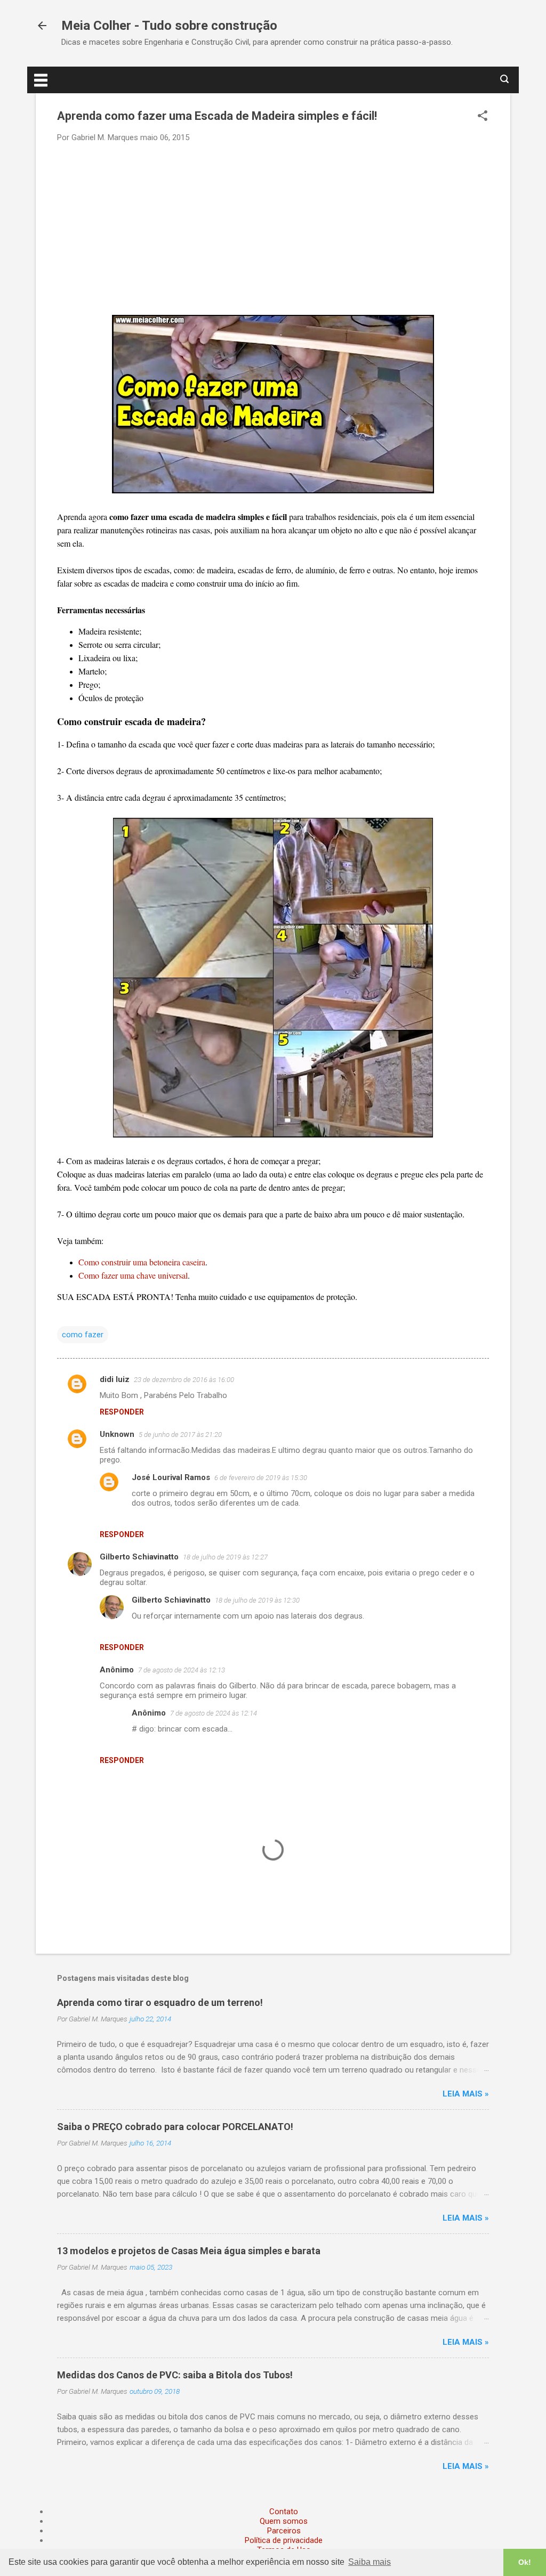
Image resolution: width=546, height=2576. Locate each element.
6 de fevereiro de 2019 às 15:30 (261, 1478)
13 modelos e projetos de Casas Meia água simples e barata (189, 2251)
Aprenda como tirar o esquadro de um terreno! (160, 2002)
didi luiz (115, 1379)
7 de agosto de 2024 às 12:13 (182, 1670)
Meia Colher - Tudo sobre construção (169, 26)
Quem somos (284, 2521)
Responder (122, 1412)
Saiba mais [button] (370, 2562)
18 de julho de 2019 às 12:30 (257, 1600)
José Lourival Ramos (171, 1477)
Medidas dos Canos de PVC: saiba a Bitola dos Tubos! (175, 2375)
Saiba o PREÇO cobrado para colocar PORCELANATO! (175, 2127)
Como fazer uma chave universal (133, 1275)
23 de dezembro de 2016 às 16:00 (184, 1380)
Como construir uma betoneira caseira (142, 1262)
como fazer (83, 1335)
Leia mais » (466, 2094)
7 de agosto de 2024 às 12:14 (214, 1713)
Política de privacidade (284, 2540)
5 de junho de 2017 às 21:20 (180, 1435)
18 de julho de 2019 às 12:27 (225, 1557)
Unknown (117, 1434)
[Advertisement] (273, 228)
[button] (483, 117)
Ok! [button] (525, 2562)
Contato (284, 2512)
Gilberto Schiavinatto (139, 1557)
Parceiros (284, 2531)
